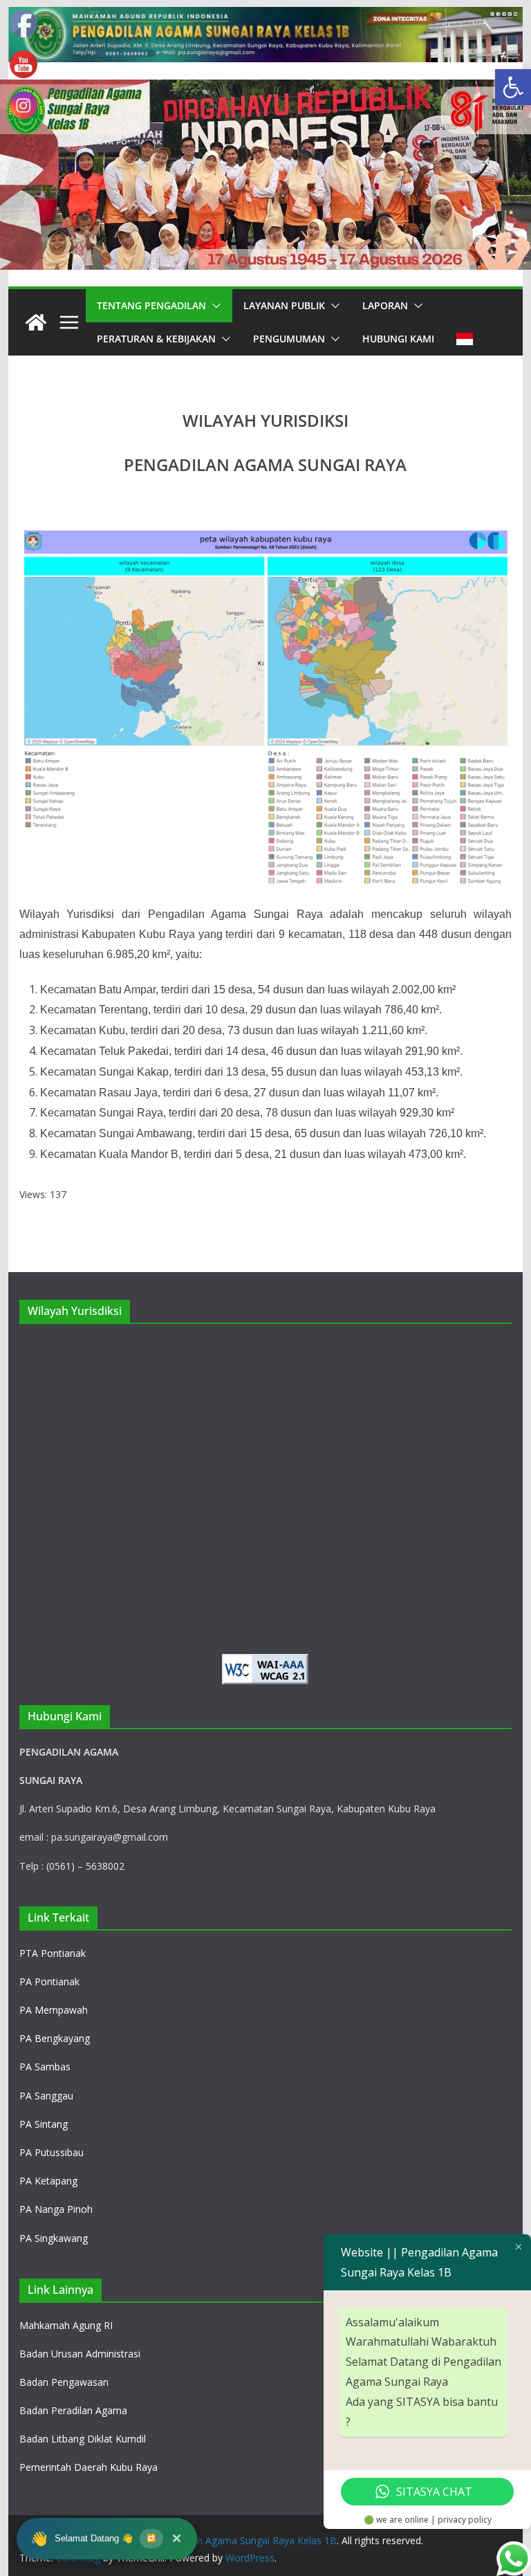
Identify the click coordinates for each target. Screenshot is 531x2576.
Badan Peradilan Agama (73, 2410)
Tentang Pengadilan (151, 305)
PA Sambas (45, 2067)
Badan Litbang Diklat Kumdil (83, 2439)
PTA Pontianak (53, 1953)
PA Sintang (44, 2124)
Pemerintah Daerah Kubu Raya (88, 2467)
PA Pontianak (49, 1981)
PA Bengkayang (55, 2038)
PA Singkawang (54, 2238)
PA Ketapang (48, 2181)
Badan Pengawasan (64, 2382)
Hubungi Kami (398, 339)
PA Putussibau (52, 2152)
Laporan (385, 305)
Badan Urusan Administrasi (80, 2354)
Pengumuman (289, 339)
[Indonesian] (465, 339)
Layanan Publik (284, 305)
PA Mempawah (54, 2010)
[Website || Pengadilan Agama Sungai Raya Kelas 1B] (266, 17)
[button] (513, 87)
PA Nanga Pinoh (56, 2209)
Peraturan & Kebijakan (156, 339)
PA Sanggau (46, 2096)
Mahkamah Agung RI (66, 2325)
